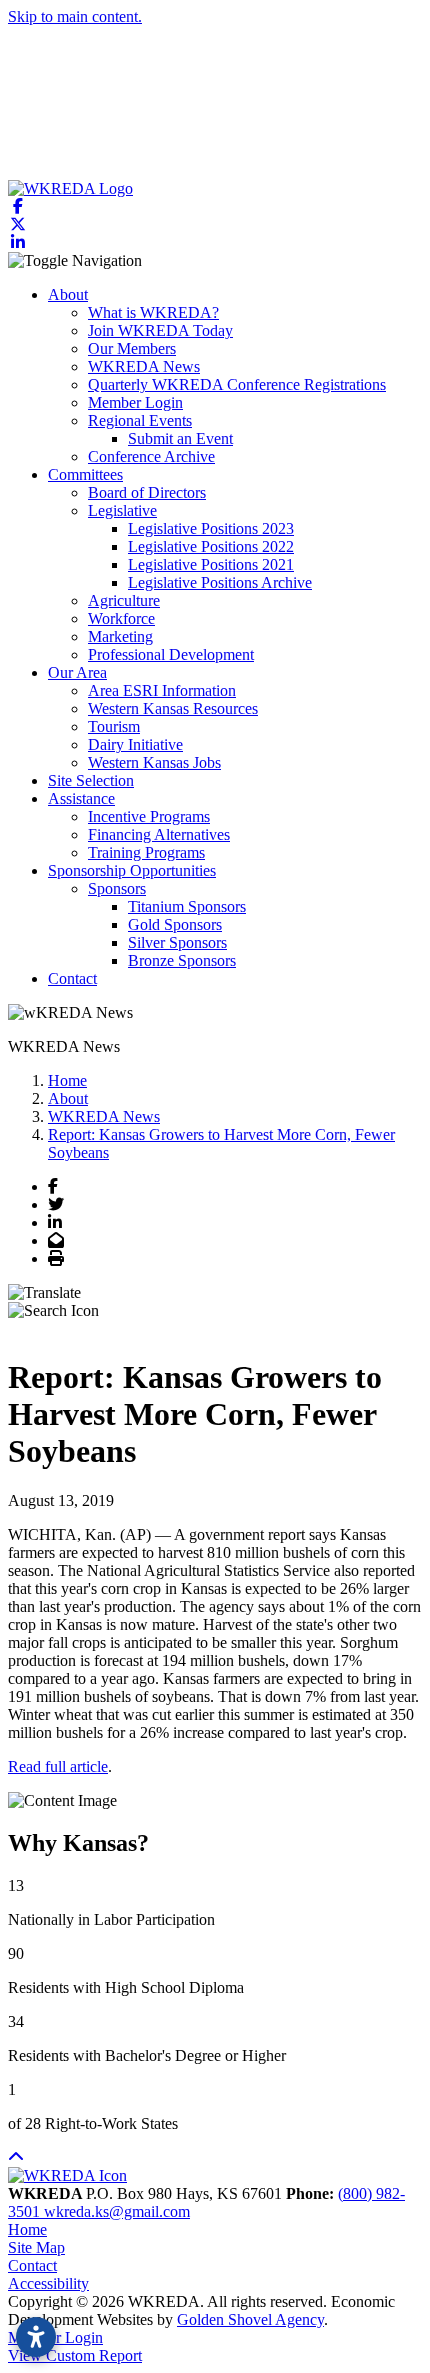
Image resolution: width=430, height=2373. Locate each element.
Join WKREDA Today (160, 330)
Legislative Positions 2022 (211, 546)
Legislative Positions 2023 (211, 528)
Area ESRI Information (162, 690)
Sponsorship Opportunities (132, 870)
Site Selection (91, 780)
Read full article (58, 1766)
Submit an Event (180, 438)
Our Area (77, 672)
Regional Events (140, 420)
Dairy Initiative (135, 744)
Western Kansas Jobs (154, 762)
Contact (72, 978)
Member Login (135, 402)
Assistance (81, 798)
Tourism (114, 726)
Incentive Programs (149, 816)
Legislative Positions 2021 (211, 564)
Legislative (122, 510)
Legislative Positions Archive (220, 582)
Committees (85, 474)
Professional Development (171, 654)
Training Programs (146, 852)
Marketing (120, 636)
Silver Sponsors (177, 942)
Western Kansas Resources (173, 708)
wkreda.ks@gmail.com (117, 2211)
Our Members (132, 348)
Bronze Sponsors (182, 960)
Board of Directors (147, 492)
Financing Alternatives (159, 834)
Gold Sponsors (175, 924)
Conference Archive (151, 456)
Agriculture (124, 600)
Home (27, 2229)
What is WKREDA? (153, 312)
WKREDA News (144, 366)
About (68, 294)
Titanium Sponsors (187, 906)
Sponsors (117, 888)
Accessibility (48, 2283)
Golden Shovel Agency (250, 2319)
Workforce (121, 618)
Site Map (36, 2247)
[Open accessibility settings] (36, 2337)
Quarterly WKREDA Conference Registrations (237, 384)
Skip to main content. (75, 16)
